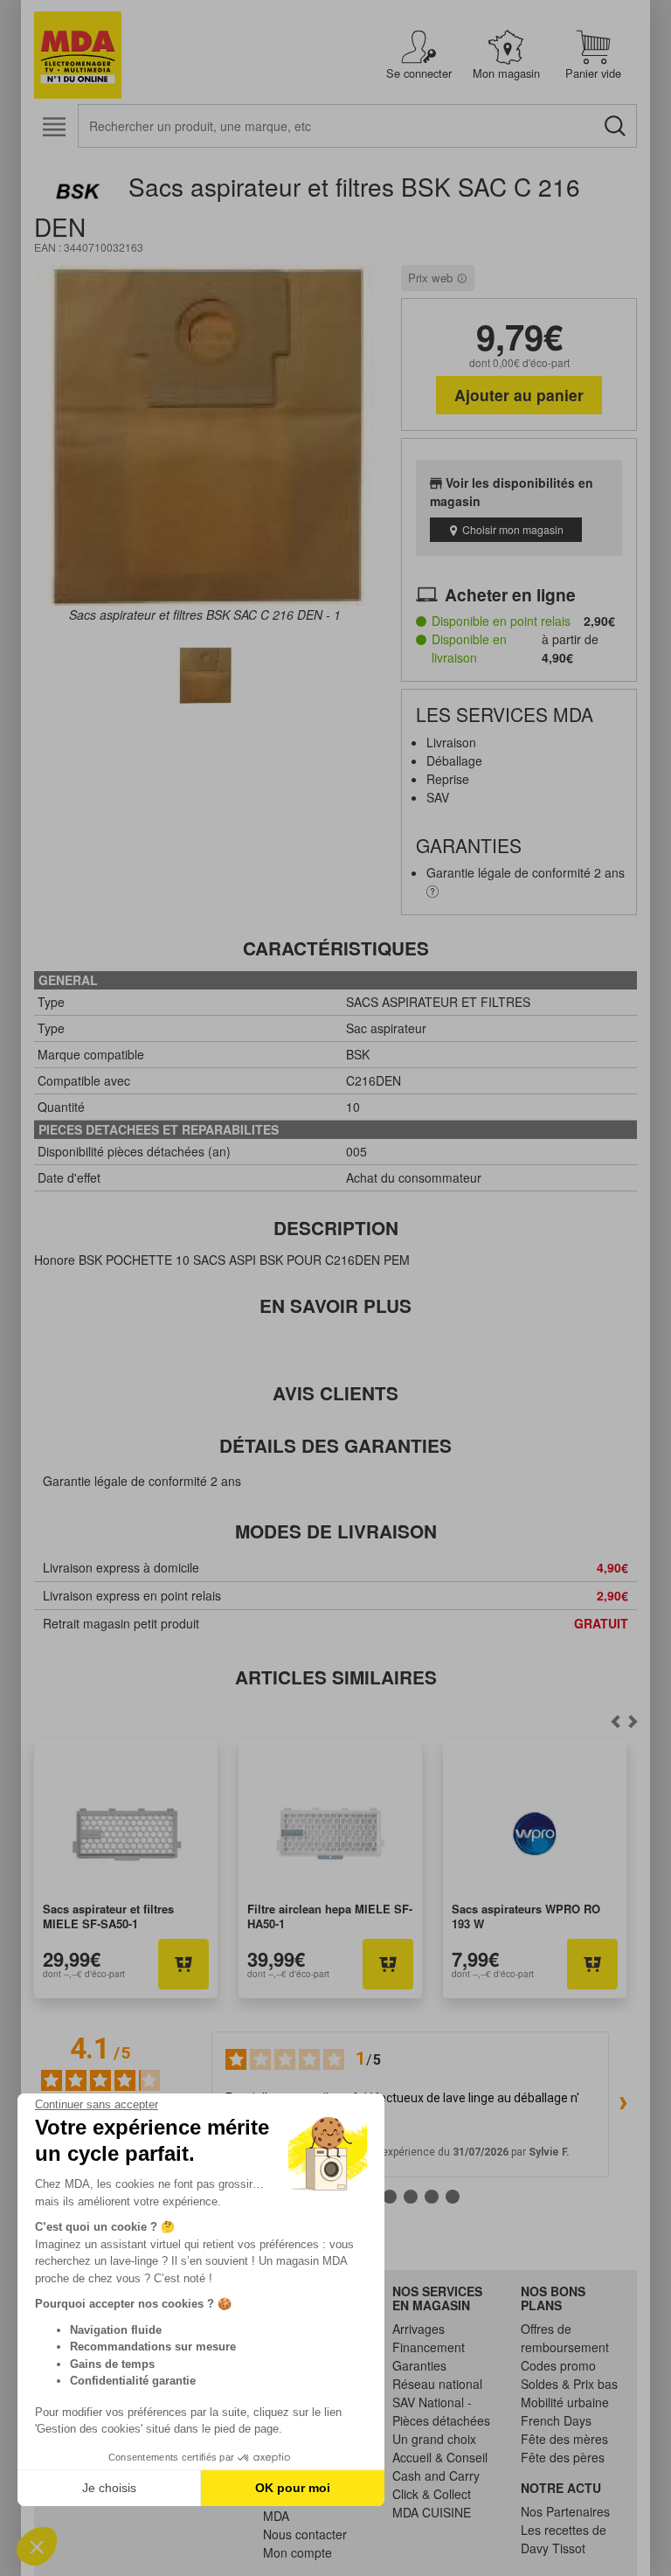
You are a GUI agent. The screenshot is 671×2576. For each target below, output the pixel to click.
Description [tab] (336, 1228)
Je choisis (109, 2488)
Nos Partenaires (565, 2511)
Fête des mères (564, 2439)
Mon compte (297, 2552)
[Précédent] (633, 1722)
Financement (429, 2347)
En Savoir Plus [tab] (335, 1305)
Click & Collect (432, 2494)
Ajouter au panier (519, 395)
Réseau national (437, 2384)
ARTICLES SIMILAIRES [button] (336, 1677)
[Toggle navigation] (54, 127)
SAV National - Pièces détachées (441, 2411)
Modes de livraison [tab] (336, 1531)
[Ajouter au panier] (183, 1964)
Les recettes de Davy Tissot (564, 2539)
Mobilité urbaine (565, 2402)
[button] (37, 2546)
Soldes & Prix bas (569, 2384)
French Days (556, 2420)
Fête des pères (563, 2457)
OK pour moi (293, 2488)
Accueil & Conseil (440, 2457)
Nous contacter (305, 2534)
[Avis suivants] (623, 2104)
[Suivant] (615, 1722)
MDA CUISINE (432, 2512)
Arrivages (419, 2329)
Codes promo (558, 2365)
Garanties (419, 2365)
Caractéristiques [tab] (336, 948)
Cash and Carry (436, 2475)
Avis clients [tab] (335, 1393)
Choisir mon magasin (513, 529)
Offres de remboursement (565, 2338)
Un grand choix (434, 2439)
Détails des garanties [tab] (335, 1445)
